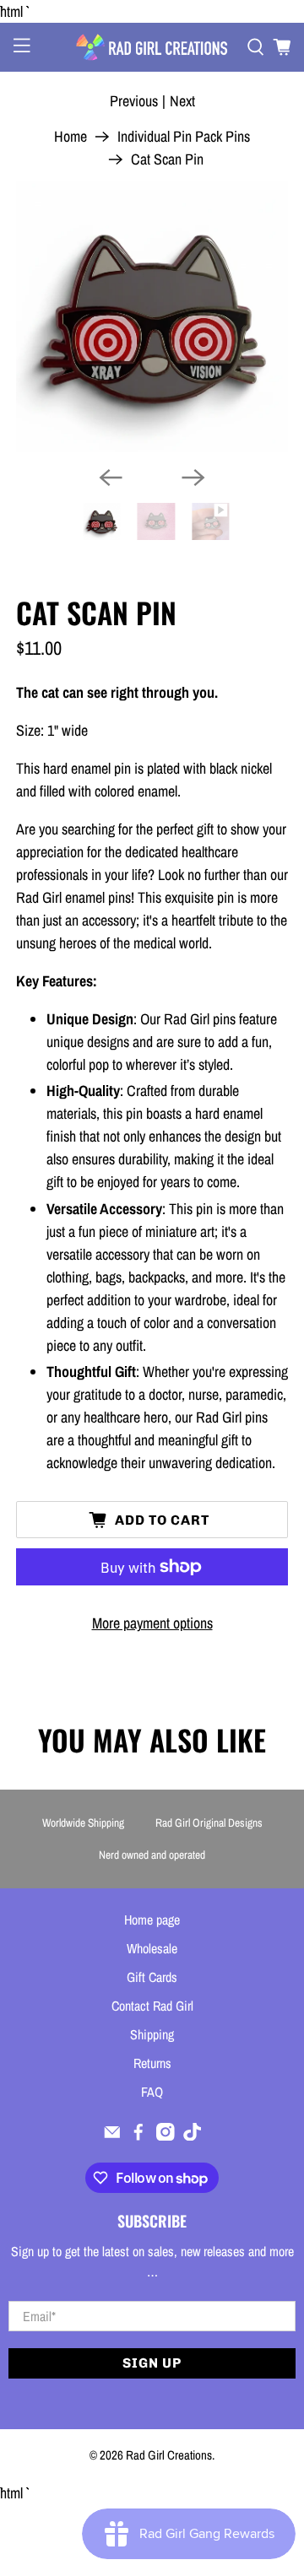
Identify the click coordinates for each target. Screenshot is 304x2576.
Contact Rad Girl (152, 2006)
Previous (134, 101)
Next (182, 101)
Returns (152, 2063)
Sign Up (152, 2363)
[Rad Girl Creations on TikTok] (193, 2136)
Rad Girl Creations (169, 2455)
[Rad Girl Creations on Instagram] (166, 2136)
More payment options (152, 1623)
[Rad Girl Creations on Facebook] (138, 2136)
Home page (152, 1920)
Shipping (152, 2034)
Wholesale (152, 1948)
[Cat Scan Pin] (152, 316)
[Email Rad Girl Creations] (112, 2136)
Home (71, 137)
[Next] (193, 478)
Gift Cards (152, 1977)
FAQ (152, 2092)
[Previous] (111, 478)
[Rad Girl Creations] (152, 47)
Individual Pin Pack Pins (184, 137)
